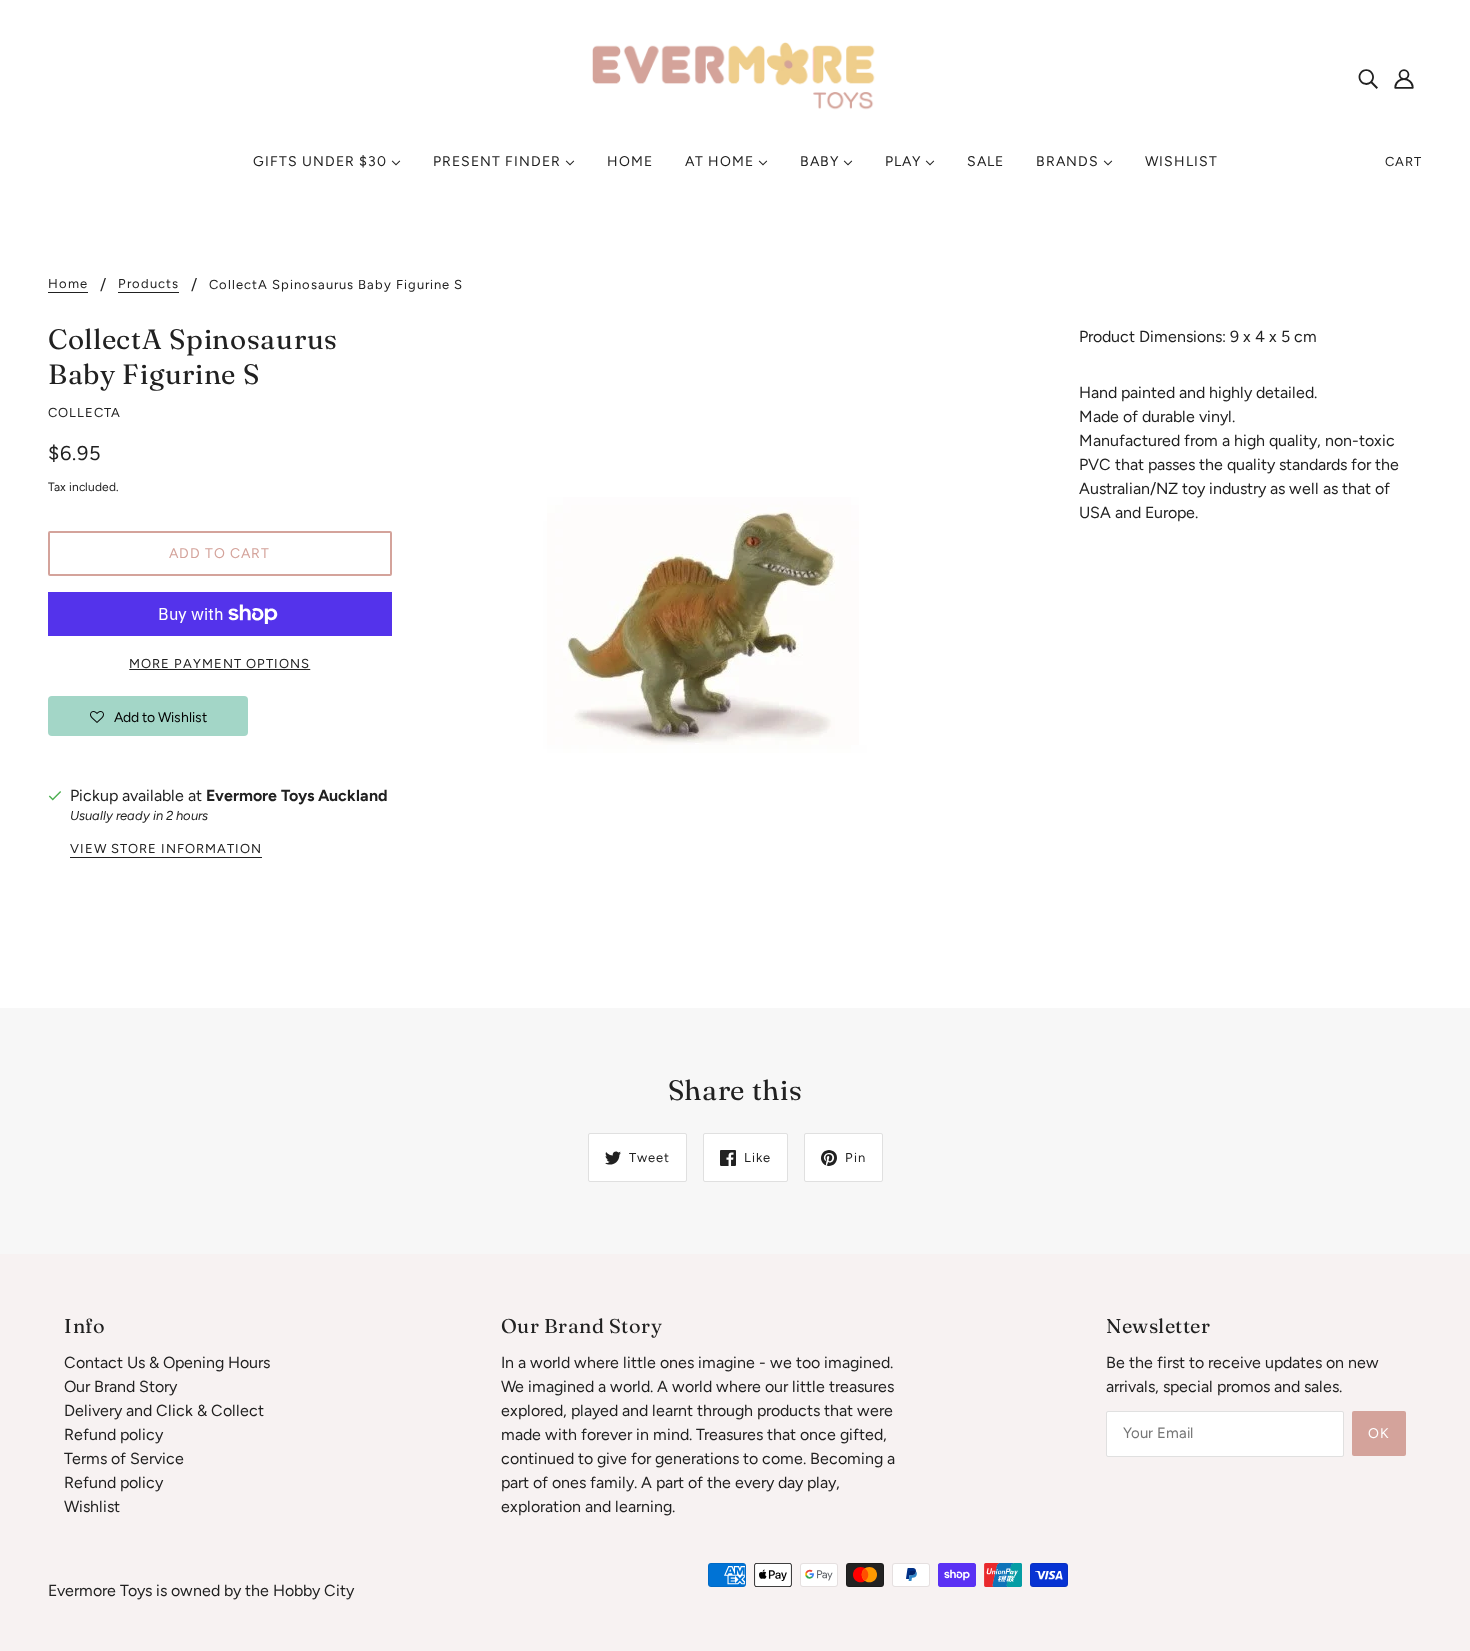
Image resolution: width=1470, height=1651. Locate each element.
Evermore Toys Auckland (297, 795)
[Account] (1404, 78)
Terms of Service (124, 1458)
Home (68, 284)
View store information (166, 849)
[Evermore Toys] (735, 76)
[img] (1368, 78)
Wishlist (92, 1506)
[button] (148, 716)
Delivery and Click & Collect (164, 1410)
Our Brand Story (120, 1386)
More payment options (219, 663)
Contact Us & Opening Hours (167, 1362)
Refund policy (113, 1434)
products (148, 284)
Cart (1403, 161)
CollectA (84, 412)
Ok (1379, 1433)
